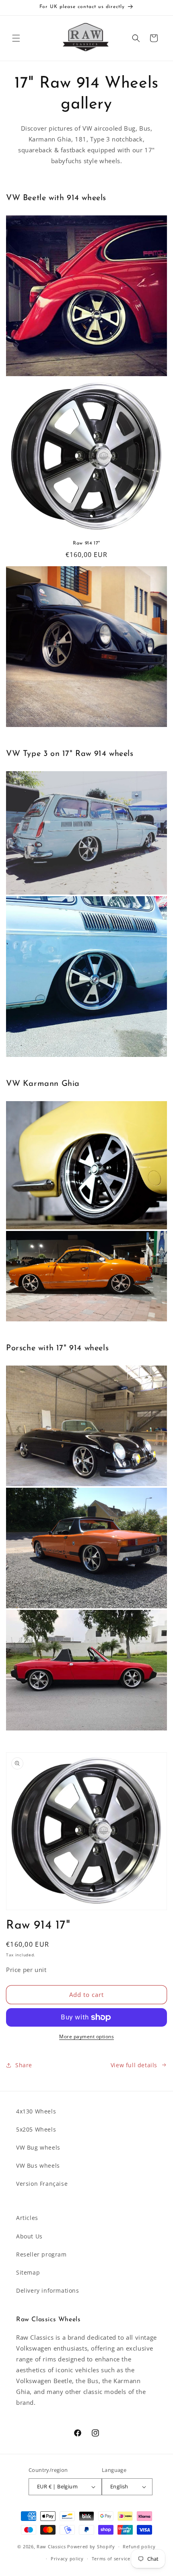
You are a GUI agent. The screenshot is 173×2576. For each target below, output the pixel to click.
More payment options (86, 2036)
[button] (16, 38)
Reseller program (41, 2254)
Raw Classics (52, 2546)
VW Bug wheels (38, 2147)
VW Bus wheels (38, 2165)
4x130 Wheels (36, 2111)
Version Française (42, 2184)
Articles (27, 2218)
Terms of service (111, 2559)
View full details (134, 2065)
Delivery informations (48, 2290)
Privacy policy (67, 2559)
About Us (29, 2236)
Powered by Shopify (91, 2546)
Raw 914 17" (86, 543)
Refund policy (139, 2546)
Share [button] (24, 2065)
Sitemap (28, 2272)
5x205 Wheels (36, 2129)
